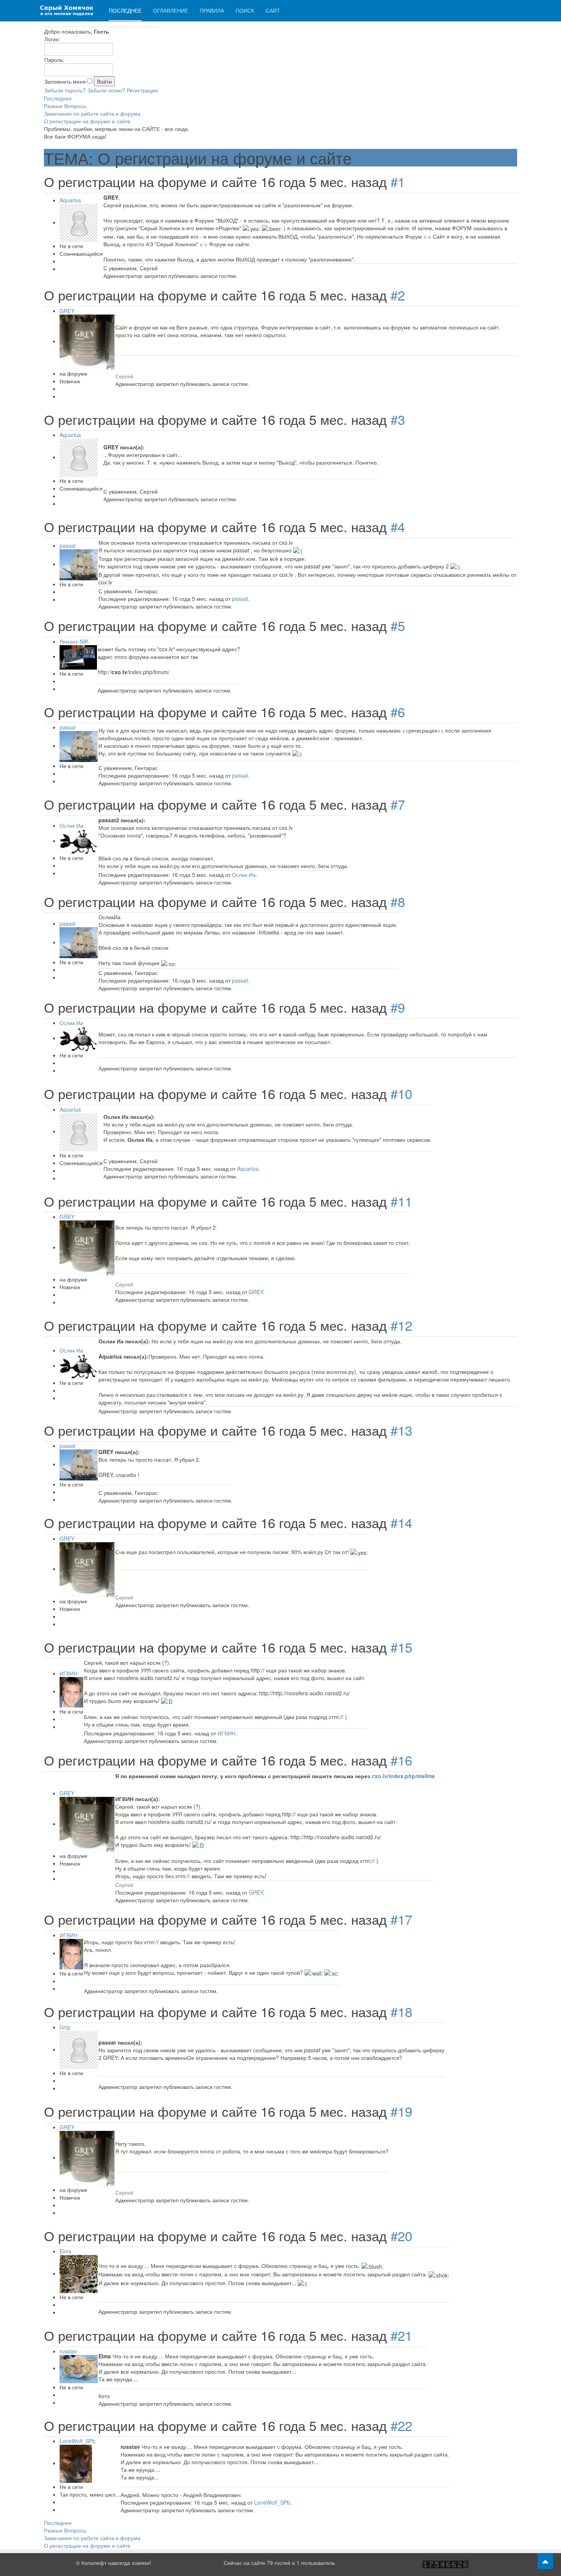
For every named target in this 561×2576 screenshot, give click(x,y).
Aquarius (70, 200)
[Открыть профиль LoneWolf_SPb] (76, 2463)
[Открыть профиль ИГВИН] (71, 1691)
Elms (65, 2251)
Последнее (125, 10)
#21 (401, 2335)
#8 (398, 901)
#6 (398, 712)
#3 (398, 419)
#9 (398, 1007)
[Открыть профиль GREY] (87, 341)
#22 (401, 2425)
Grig (65, 2027)
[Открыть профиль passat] (79, 564)
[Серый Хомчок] (67, 10)
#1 (398, 181)
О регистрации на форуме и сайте (87, 121)
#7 (398, 804)
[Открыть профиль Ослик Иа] (79, 841)
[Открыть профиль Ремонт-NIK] (78, 656)
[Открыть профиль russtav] (79, 2368)
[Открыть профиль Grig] (79, 2049)
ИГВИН (69, 1673)
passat (68, 546)
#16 (401, 1760)
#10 (401, 1093)
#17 (401, 1919)
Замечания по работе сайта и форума (92, 113)
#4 (398, 526)
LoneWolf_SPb (77, 2441)
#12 (401, 1325)
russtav (68, 2351)
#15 (401, 1647)
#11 (401, 1201)
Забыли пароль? (65, 90)
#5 (398, 625)
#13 (401, 1430)
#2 (398, 295)
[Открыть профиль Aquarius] (79, 222)
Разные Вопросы (65, 106)
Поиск (245, 10)
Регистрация (142, 90)
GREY (67, 311)
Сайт (273, 10)
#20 (401, 2235)
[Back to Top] (545, 2561)
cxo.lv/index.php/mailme (403, 1776)
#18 (401, 2011)
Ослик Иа (71, 825)
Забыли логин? (106, 90)
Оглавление (171, 10)
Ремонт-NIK (74, 641)
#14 (401, 1522)
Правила (212, 10)
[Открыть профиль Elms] (79, 2273)
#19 (401, 2111)
